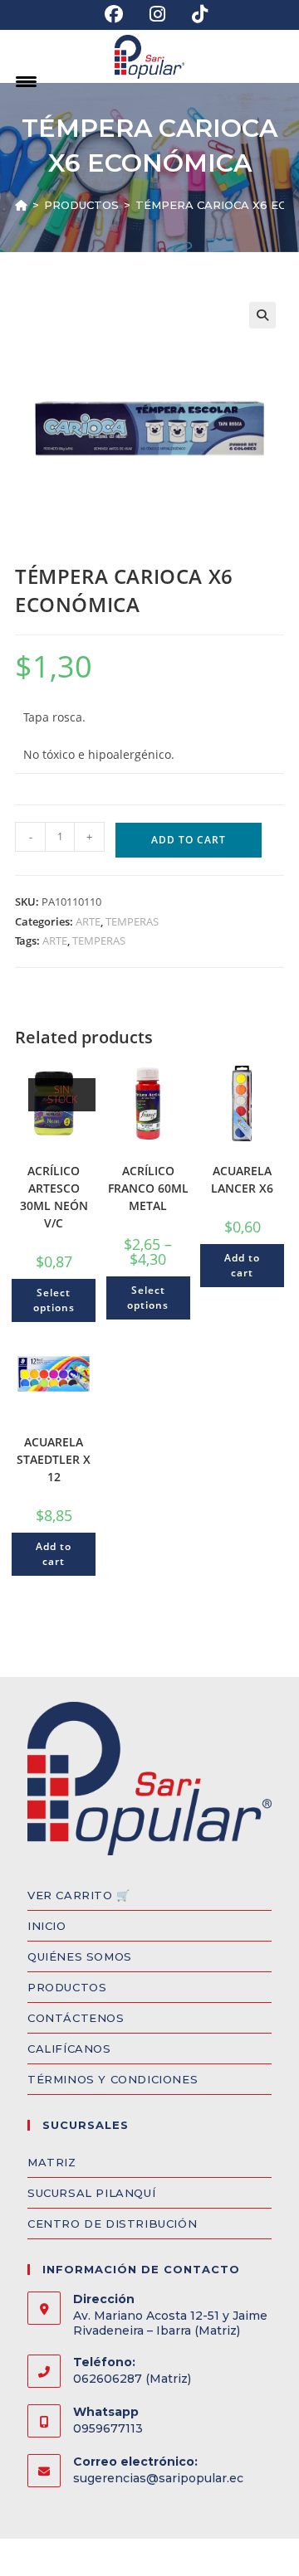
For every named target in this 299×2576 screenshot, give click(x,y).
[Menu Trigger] (26, 81)
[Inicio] (21, 205)
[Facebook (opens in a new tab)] (114, 14)
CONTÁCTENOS (76, 2018)
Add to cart (189, 840)
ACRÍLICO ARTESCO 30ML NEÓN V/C (54, 1197)
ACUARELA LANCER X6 (242, 1179)
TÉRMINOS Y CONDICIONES (113, 2079)
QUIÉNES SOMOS (80, 1956)
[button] (262, 315)
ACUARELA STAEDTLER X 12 (54, 1459)
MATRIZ (52, 2162)
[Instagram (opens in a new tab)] (157, 14)
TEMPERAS (132, 921)
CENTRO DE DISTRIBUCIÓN (112, 2224)
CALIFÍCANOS (69, 2049)
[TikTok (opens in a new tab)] (193, 14)
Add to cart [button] (242, 1265)
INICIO (47, 1926)
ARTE (88, 921)
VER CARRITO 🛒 (79, 1895)
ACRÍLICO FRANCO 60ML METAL (148, 1188)
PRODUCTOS (67, 1987)
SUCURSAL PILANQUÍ (91, 2193)
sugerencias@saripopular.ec (158, 2478)
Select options (54, 1300)
